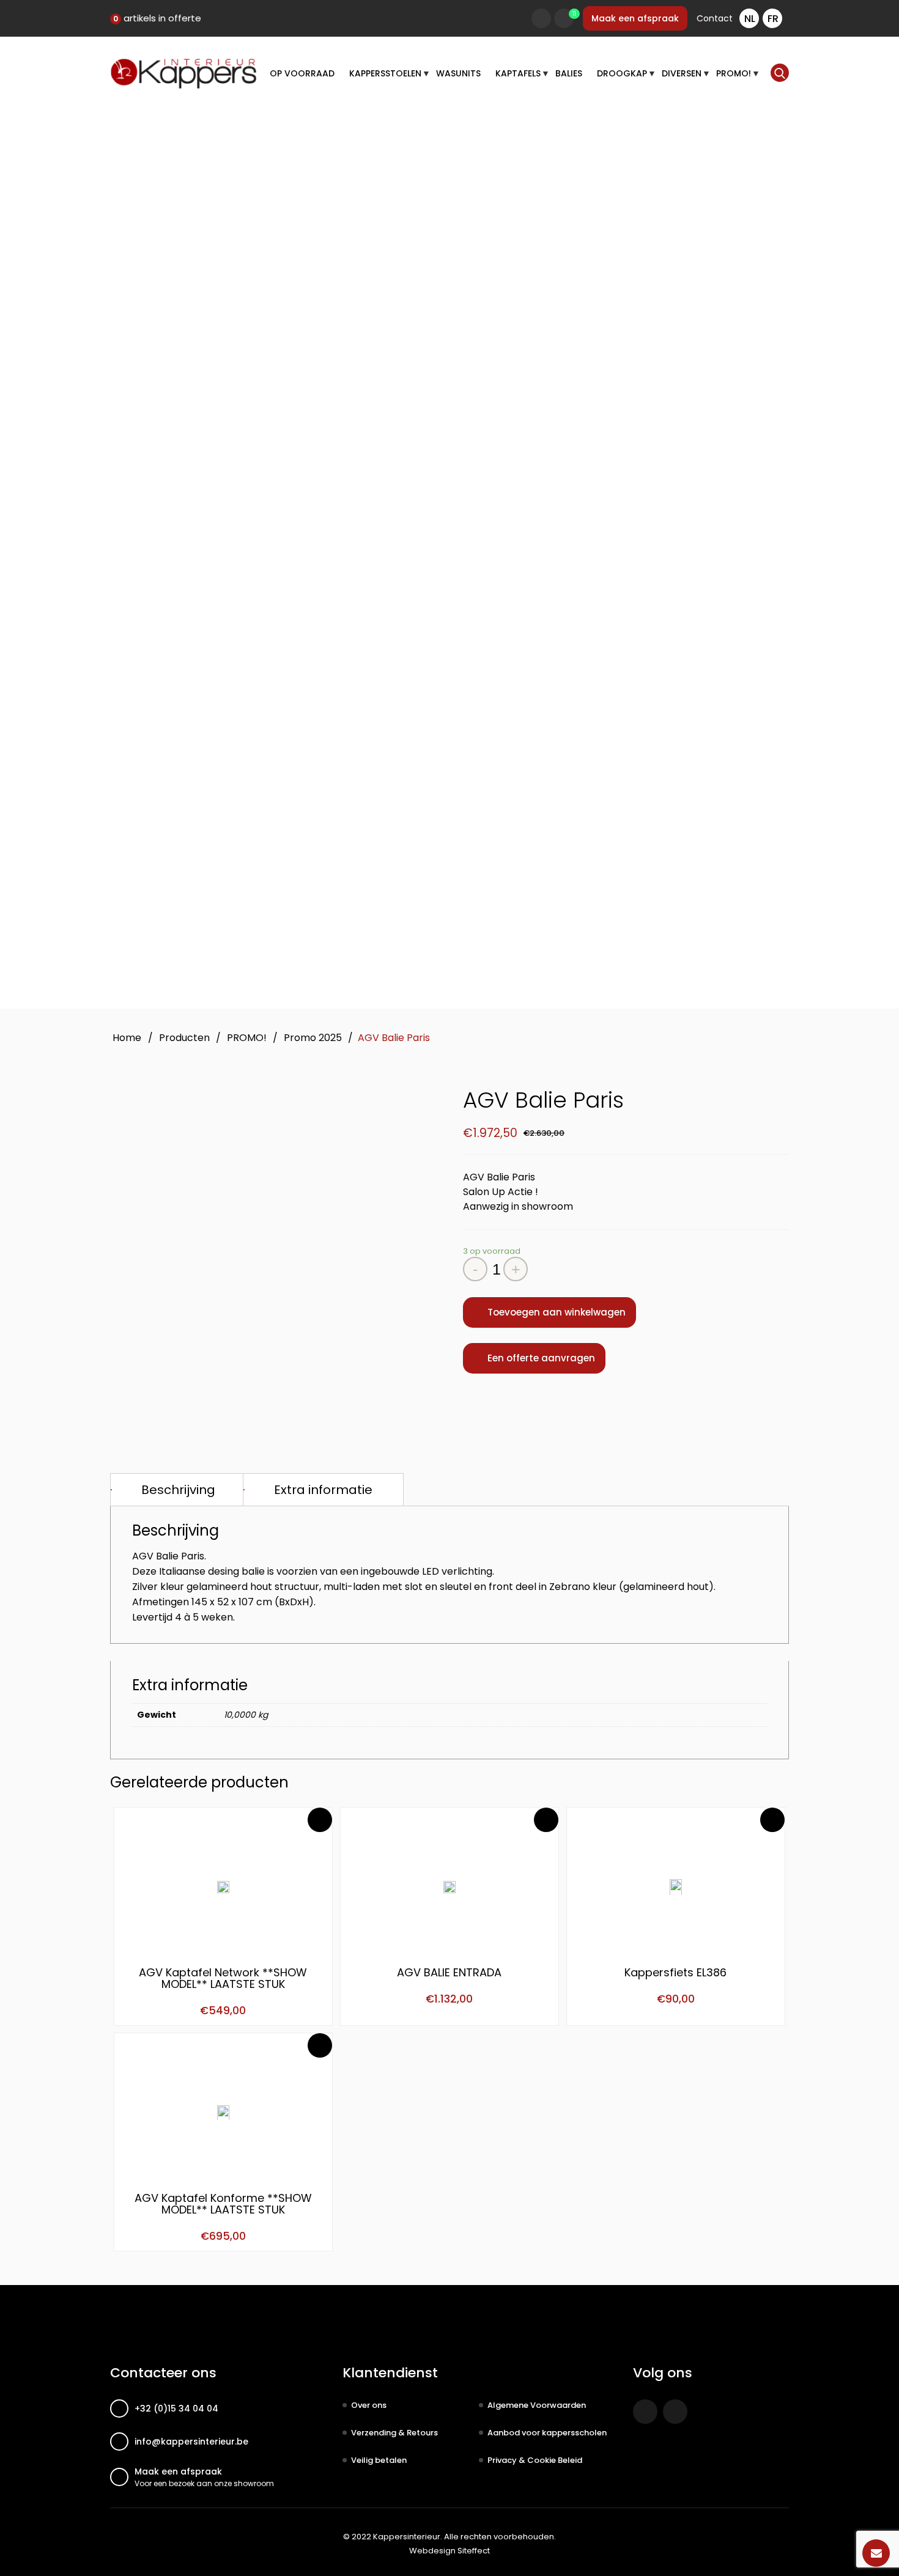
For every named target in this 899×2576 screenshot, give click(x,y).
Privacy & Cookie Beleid (535, 2460)
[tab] (178, 1490)
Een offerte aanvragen (541, 1358)
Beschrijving (178, 1490)
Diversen (682, 73)
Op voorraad (302, 73)
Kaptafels (518, 73)
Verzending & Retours (394, 2433)
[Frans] (772, 18)
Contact (715, 18)
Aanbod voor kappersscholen (547, 2433)
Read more (320, 1820)
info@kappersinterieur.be (191, 2442)
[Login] (541, 18)
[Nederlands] (749, 18)
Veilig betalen (379, 2460)
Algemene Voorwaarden (537, 2405)
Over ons (369, 2405)
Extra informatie (323, 1490)
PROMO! (734, 73)
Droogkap (622, 73)
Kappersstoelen (385, 73)
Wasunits (458, 73)
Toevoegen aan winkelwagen (557, 1312)
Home (127, 1038)
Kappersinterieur (407, 2537)
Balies (569, 73)
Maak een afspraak (635, 18)
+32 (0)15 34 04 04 (176, 2409)
